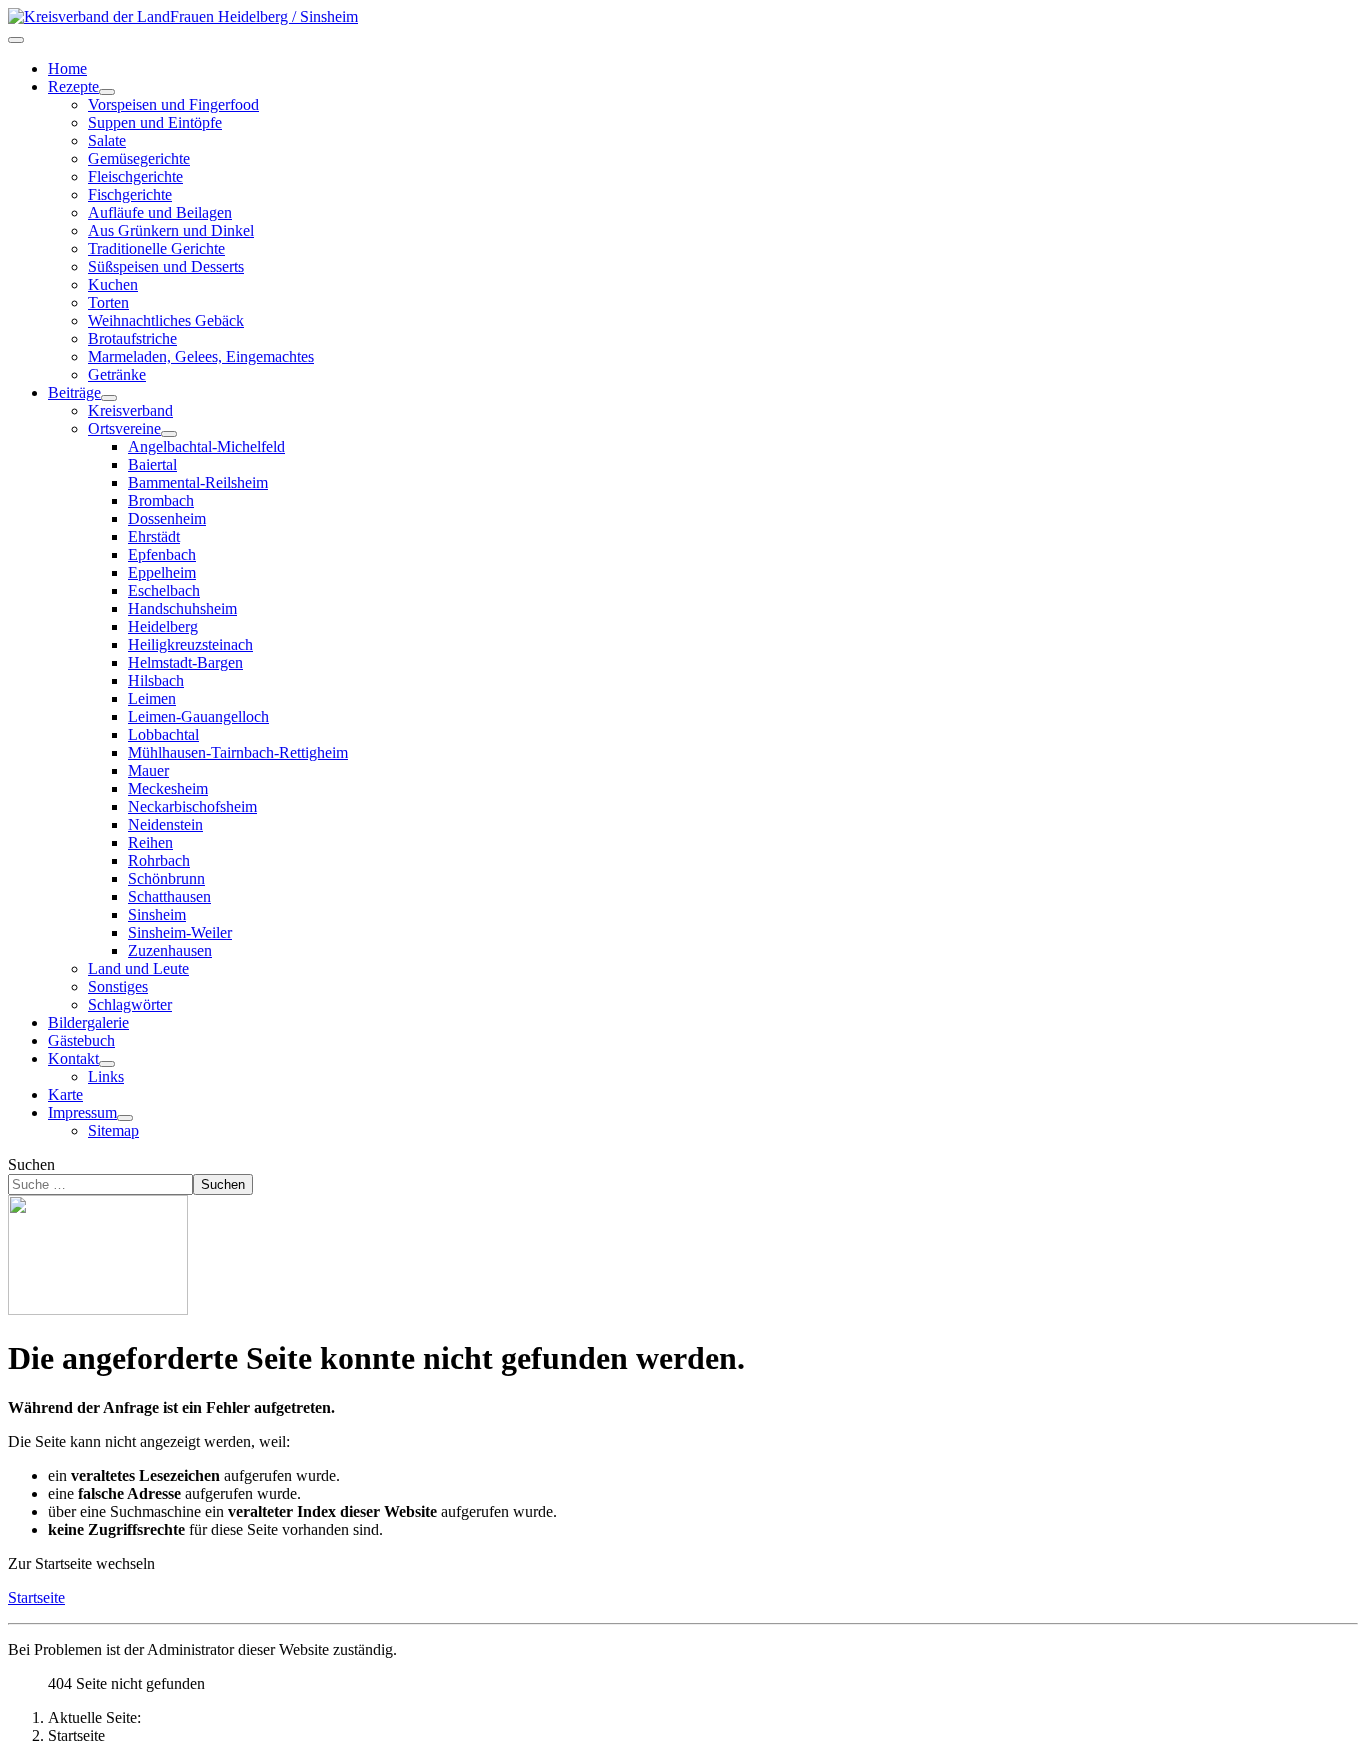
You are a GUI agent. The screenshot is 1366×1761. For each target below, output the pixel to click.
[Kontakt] (107, 1064)
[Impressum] (125, 1118)
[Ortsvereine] (169, 434)
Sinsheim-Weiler (180, 932)
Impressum (82, 1112)
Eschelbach (164, 590)
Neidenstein (165, 824)
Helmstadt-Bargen (185, 662)
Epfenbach (162, 554)
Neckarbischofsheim (192, 806)
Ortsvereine (124, 428)
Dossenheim (167, 518)
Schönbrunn (166, 878)
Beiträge (74, 392)
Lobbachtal (163, 734)
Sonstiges (118, 986)
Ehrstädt (154, 536)
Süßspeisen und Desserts (166, 266)
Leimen (152, 698)
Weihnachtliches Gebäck (166, 320)
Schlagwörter (130, 1004)
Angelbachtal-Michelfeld (206, 446)
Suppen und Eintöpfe (155, 122)
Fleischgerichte (135, 176)
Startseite (36, 1597)
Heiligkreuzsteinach (190, 644)
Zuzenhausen (170, 950)
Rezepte (73, 86)
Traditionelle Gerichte (156, 248)
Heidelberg (163, 626)
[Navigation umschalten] (16, 40)
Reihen (150, 842)
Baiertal (152, 464)
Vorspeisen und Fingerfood (173, 104)
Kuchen (113, 284)
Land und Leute (138, 968)
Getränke (117, 374)
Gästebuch (81, 1040)
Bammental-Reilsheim (198, 482)
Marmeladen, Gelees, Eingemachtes (201, 356)
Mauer (148, 770)
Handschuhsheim (182, 608)
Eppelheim (162, 572)
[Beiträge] (109, 398)
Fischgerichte (130, 194)
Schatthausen (169, 896)
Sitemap (113, 1130)
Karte (65, 1094)
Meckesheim (168, 788)
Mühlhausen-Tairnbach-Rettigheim (238, 752)
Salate (107, 140)
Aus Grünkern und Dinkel (171, 230)
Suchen (31, 1164)
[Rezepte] (107, 92)
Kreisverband (130, 410)
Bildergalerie (88, 1022)
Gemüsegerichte (139, 158)
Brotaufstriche (132, 338)
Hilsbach (156, 680)
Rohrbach (159, 860)
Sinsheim (157, 914)
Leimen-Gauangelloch (198, 716)
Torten (108, 302)
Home (67, 68)
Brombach (161, 500)
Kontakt (73, 1058)
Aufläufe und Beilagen (160, 212)
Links (106, 1076)
